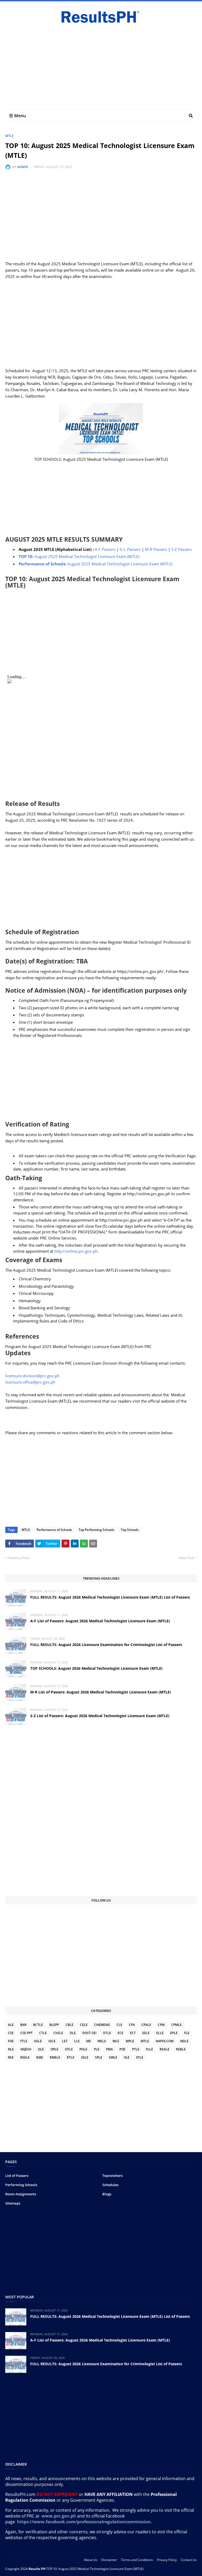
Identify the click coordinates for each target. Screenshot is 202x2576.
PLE (97, 2049)
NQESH (26, 2049)
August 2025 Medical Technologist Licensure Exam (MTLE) (95, 564)
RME (40, 2057)
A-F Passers (105, 549)
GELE (38, 2041)
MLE (116, 2041)
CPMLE (176, 2025)
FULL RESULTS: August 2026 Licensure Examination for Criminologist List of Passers (106, 1645)
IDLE (52, 2041)
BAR (23, 2025)
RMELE (55, 2057)
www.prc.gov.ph (59, 2516)
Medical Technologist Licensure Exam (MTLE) (80, 556)
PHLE (83, 2049)
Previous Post (18, 1558)
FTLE (24, 2041)
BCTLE (38, 2025)
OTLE (69, 2049)
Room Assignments (21, 2194)
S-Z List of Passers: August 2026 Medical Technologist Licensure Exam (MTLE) (100, 1716)
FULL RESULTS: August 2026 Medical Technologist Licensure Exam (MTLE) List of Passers (110, 1597)
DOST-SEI (89, 2033)
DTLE (107, 2033)
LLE (77, 2041)
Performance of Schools (54, 1530)
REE (11, 2057)
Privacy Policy (167, 2560)
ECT (133, 2033)
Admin (22, 167)
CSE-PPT (26, 2033)
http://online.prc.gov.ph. (77, 1251)
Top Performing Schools (96, 1530)
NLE (11, 2049)
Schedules (110, 2185)
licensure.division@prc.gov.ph (32, 1376)
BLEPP (54, 2025)
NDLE (184, 2041)
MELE (102, 2041)
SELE (85, 2057)
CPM (161, 2025)
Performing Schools (21, 2185)
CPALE (146, 2025)
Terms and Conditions (137, 2560)
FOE (11, 2041)
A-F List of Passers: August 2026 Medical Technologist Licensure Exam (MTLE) (100, 1621)
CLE (119, 2025)
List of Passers (17, 2176)
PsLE (150, 2049)
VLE (127, 2057)
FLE (187, 2033)
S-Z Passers (181, 549)
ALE (11, 2025)
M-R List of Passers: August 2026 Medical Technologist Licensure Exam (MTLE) (101, 1692)
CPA (132, 2025)
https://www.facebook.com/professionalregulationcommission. (85, 2522)
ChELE (58, 2033)
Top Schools (130, 1530)
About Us (91, 2560)
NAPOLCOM (165, 2041)
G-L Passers (130, 549)
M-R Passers (156, 549)
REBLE (181, 2049)
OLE (41, 2049)
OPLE (54, 2049)
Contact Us (189, 2560)
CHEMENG (102, 2025)
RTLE (71, 2057)
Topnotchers (112, 2176)
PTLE (136, 2049)
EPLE (174, 2033)
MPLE (130, 2041)
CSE (11, 2033)
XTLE (140, 2057)
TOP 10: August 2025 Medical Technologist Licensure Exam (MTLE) (95, 2569)
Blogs (107, 2194)
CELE (84, 2025)
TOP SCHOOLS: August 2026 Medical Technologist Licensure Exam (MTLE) (96, 1668)
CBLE (69, 2025)
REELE (25, 2057)
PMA (109, 2049)
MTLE (9, 136)
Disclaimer (109, 2560)
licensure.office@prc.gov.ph (30, 1382)
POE (122, 2049)
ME (89, 2041)
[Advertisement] (101, 65)
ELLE (160, 2033)
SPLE (99, 2057)
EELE (146, 2033)
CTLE (43, 2033)
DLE (73, 2033)
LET (65, 2041)
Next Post (187, 1558)
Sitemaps (13, 2203)
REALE (165, 2049)
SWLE (113, 2057)
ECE (120, 2033)
